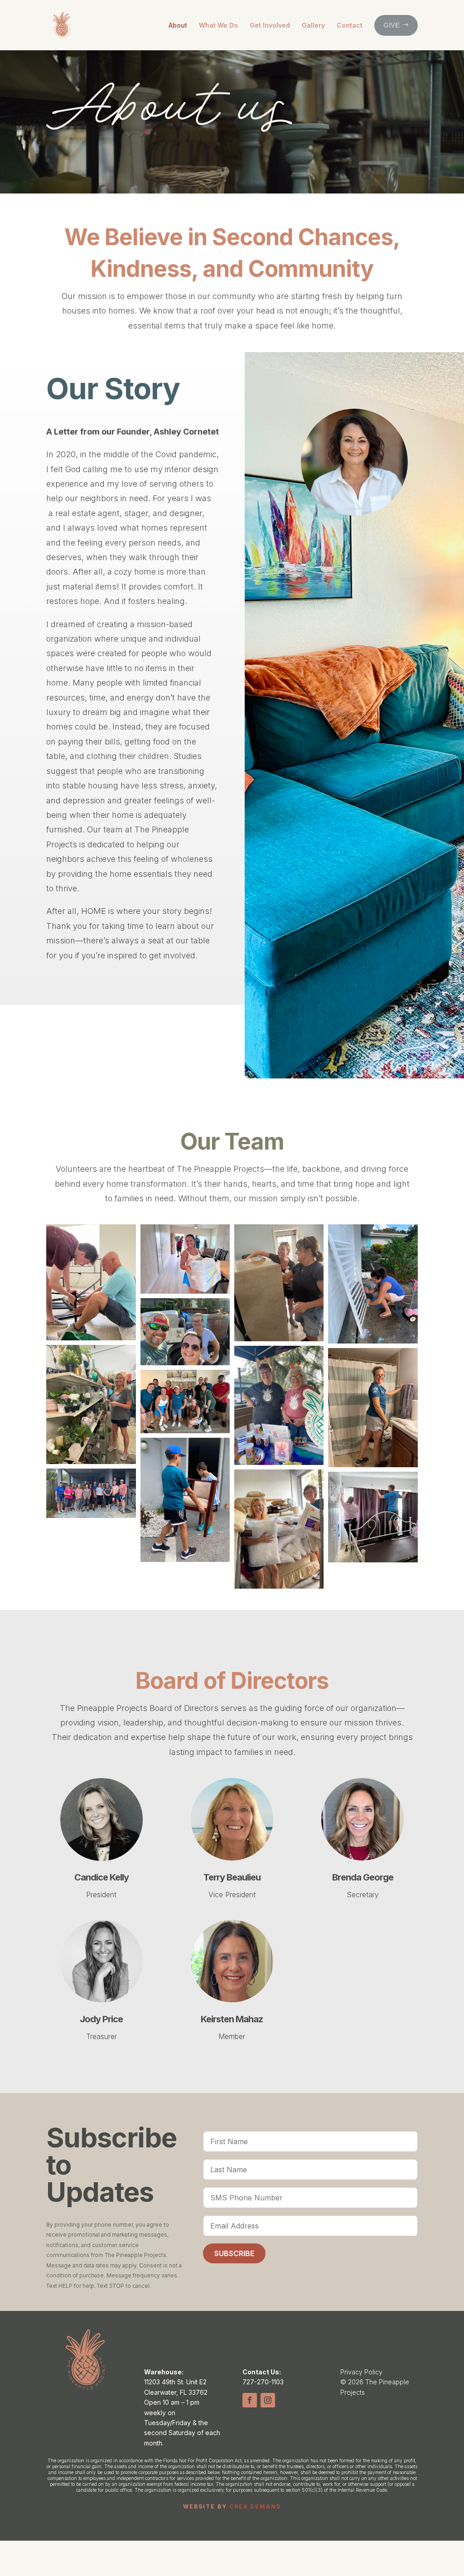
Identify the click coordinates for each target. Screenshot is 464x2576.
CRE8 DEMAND (255, 2506)
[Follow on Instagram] (268, 2400)
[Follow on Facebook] (250, 2400)
